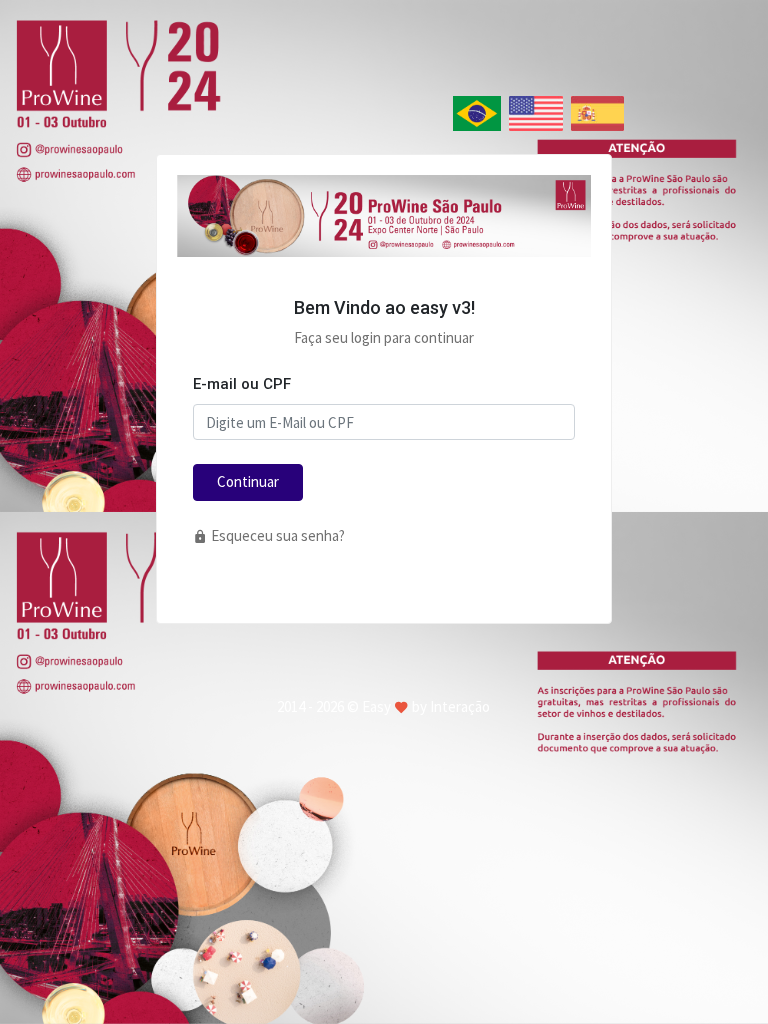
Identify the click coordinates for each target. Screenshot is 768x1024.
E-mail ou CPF (242, 384)
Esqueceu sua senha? (276, 535)
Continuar (248, 481)
